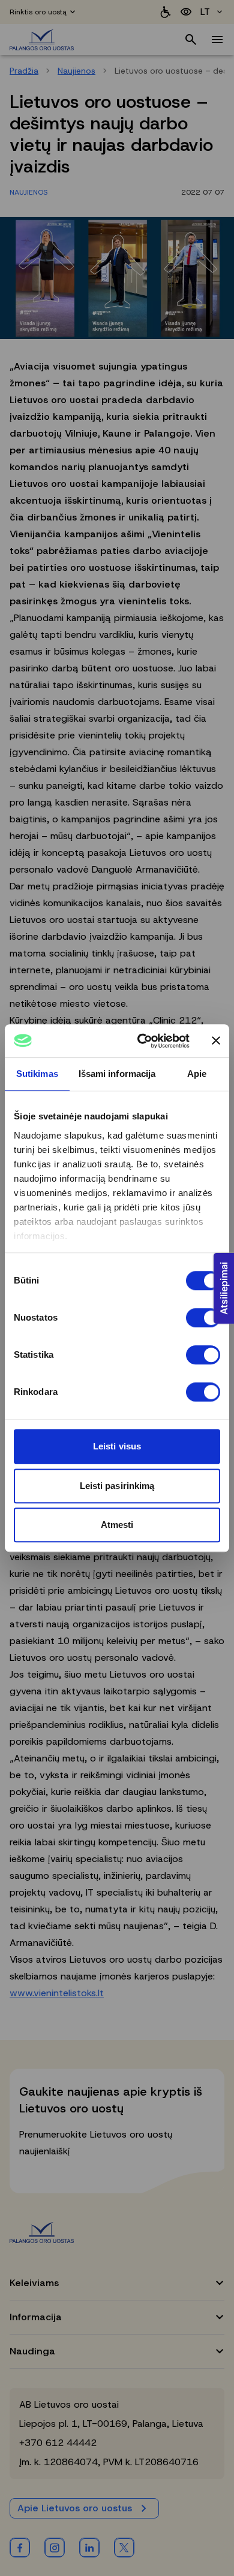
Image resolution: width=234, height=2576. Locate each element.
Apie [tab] (197, 1074)
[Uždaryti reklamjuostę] (216, 1041)
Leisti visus (117, 1446)
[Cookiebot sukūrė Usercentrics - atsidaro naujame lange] (142, 1041)
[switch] (203, 1318)
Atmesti (117, 1525)
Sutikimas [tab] (37, 1074)
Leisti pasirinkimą (117, 1486)
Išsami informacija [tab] (117, 1074)
